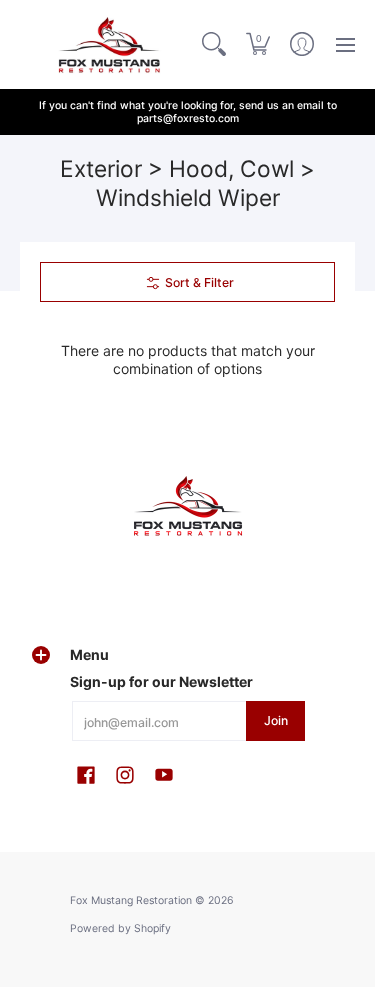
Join (276, 720)
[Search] (214, 44)
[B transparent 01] (188, 506)
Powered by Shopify (120, 928)
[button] (258, 44)
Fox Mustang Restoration (131, 900)
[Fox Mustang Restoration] (106, 44)
